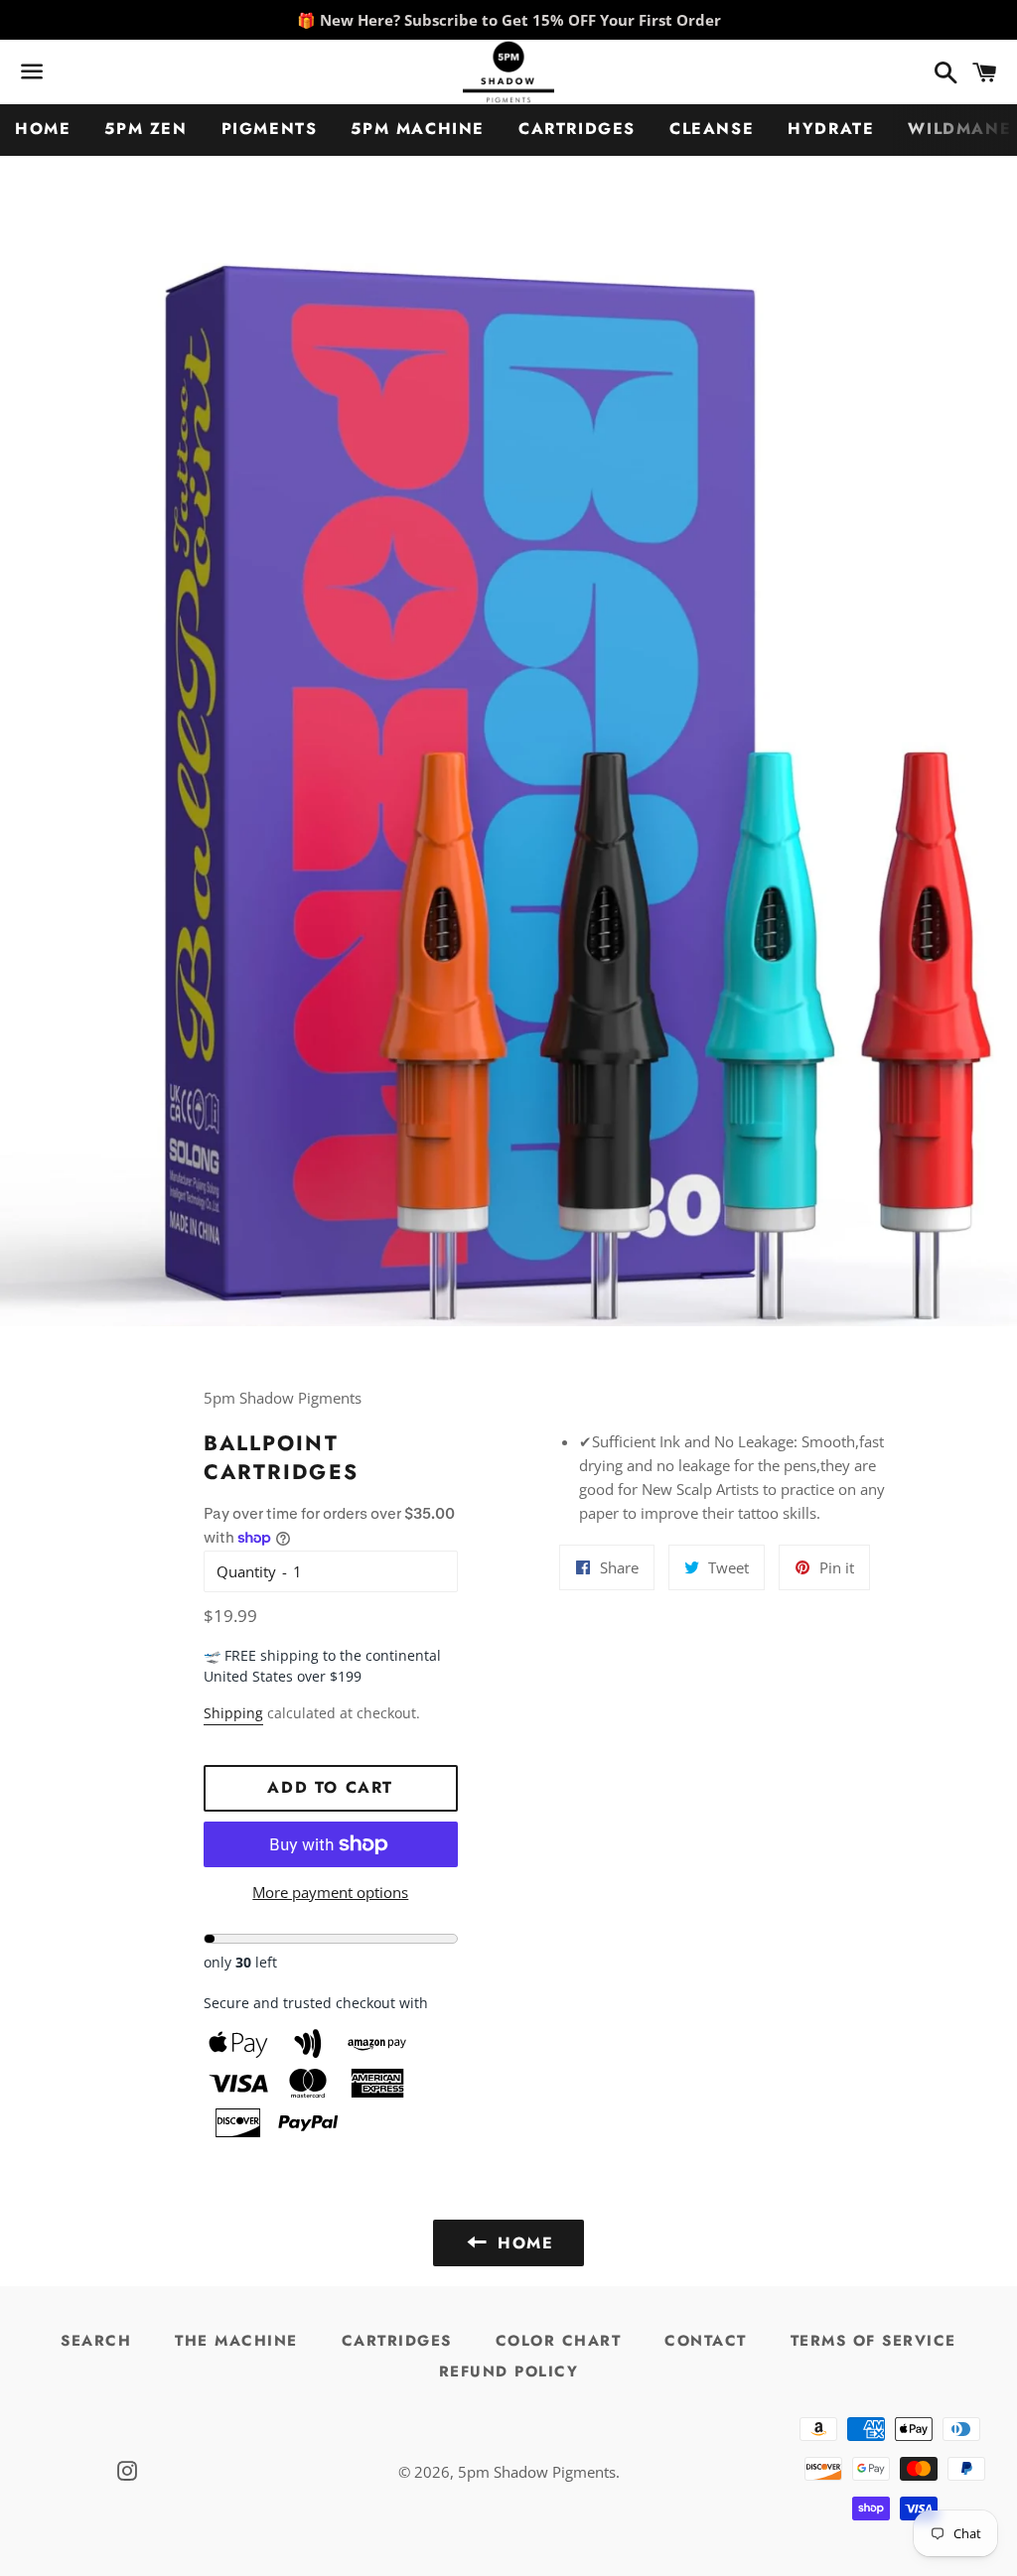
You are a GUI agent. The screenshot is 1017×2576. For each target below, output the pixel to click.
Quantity (246, 1571)
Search (96, 2341)
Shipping (233, 1713)
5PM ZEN (145, 129)
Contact (706, 2341)
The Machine (236, 2341)
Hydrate (831, 129)
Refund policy (509, 2372)
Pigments (270, 129)
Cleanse (712, 129)
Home (43, 129)
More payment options (330, 1892)
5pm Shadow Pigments (537, 2472)
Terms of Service (873, 2341)
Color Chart (559, 2341)
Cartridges (577, 129)
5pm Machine (418, 129)
